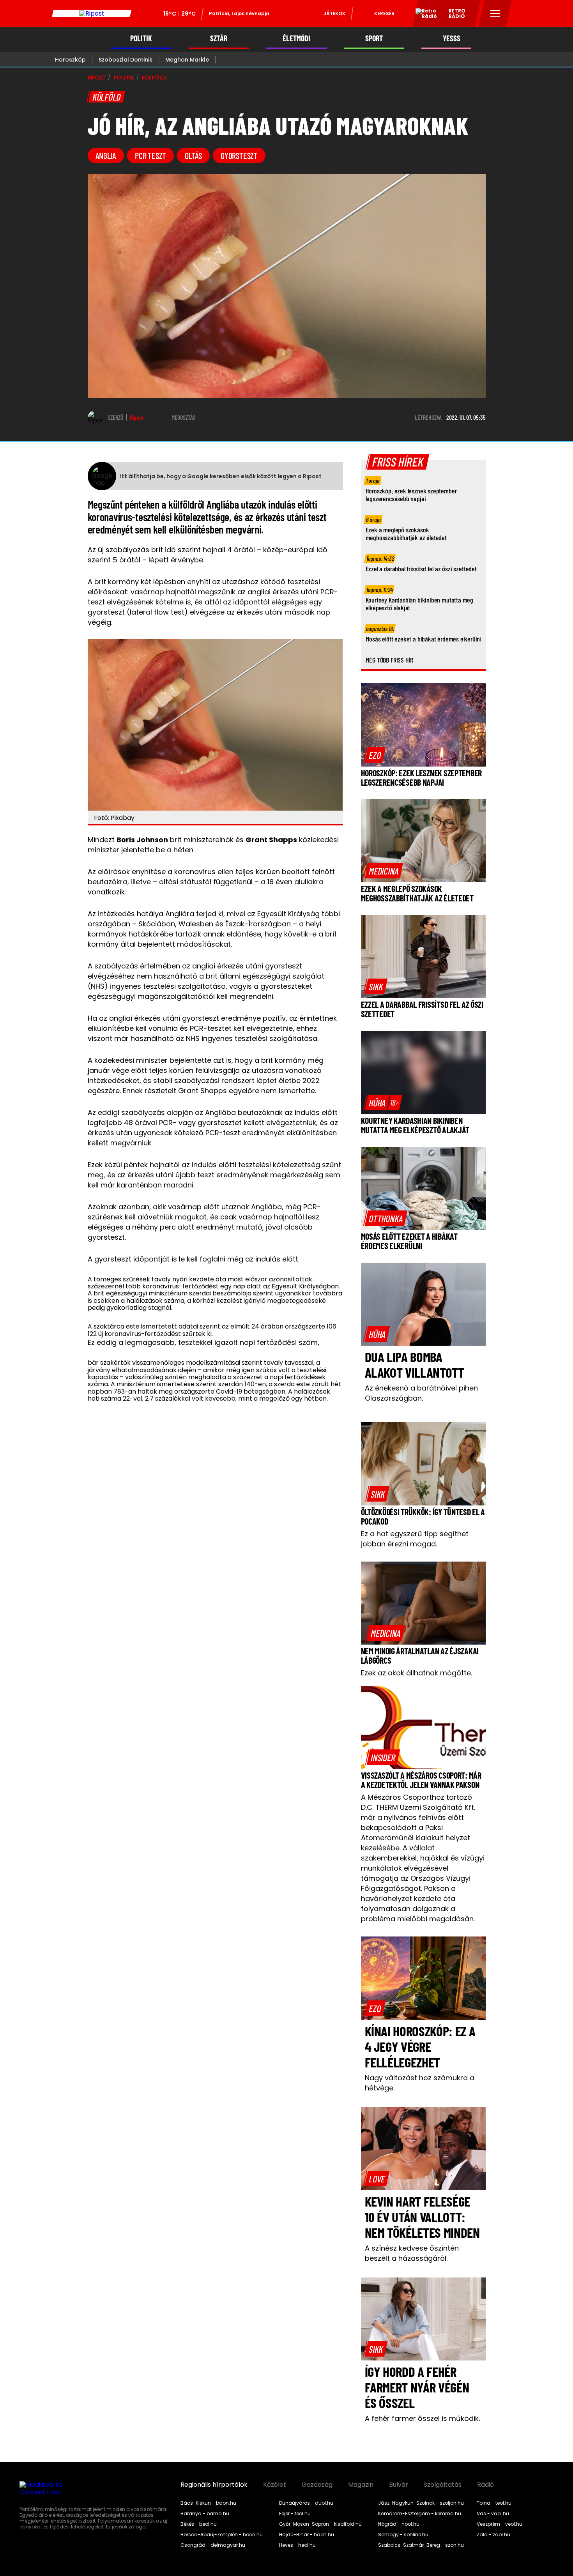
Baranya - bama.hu (205, 2514)
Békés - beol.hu (199, 2524)
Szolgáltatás (443, 2485)
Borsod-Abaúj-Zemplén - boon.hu (222, 2535)
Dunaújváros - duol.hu (306, 2503)
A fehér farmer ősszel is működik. (422, 2418)
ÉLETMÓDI (296, 38)
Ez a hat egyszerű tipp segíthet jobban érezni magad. (415, 1539)
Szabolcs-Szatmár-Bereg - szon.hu (421, 2545)
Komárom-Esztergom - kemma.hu (420, 2514)
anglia (106, 155)
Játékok (334, 13)
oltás (193, 155)
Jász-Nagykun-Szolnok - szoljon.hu (421, 2503)
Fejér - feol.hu (295, 2514)
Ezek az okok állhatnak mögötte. (416, 1673)
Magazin (361, 2485)
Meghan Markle (187, 60)
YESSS (452, 38)
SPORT (374, 38)
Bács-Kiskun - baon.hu (208, 2503)
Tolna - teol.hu (494, 2503)
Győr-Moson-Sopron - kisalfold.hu (320, 2524)
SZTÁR (219, 38)
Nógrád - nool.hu (399, 2524)
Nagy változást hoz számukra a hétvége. (420, 2083)
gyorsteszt (239, 155)
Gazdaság (317, 2485)
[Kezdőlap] (92, 14)
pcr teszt (150, 155)
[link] (375, 755)
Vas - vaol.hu (493, 2514)
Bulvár (399, 2485)
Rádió (485, 2485)
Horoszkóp (70, 60)
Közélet (275, 2485)
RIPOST (97, 78)
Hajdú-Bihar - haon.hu (307, 2535)
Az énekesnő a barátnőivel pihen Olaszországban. (421, 1393)
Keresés (384, 13)
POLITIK (141, 38)
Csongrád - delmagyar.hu (213, 2545)
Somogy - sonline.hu (403, 2535)
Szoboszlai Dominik (126, 60)
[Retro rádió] (423, 15)
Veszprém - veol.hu (500, 2524)
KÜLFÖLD (154, 78)
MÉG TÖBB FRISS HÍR (390, 660)
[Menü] (495, 14)
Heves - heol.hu (297, 2545)
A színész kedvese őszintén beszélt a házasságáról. (412, 2253)
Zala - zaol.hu (493, 2535)
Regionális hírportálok (214, 2485)
